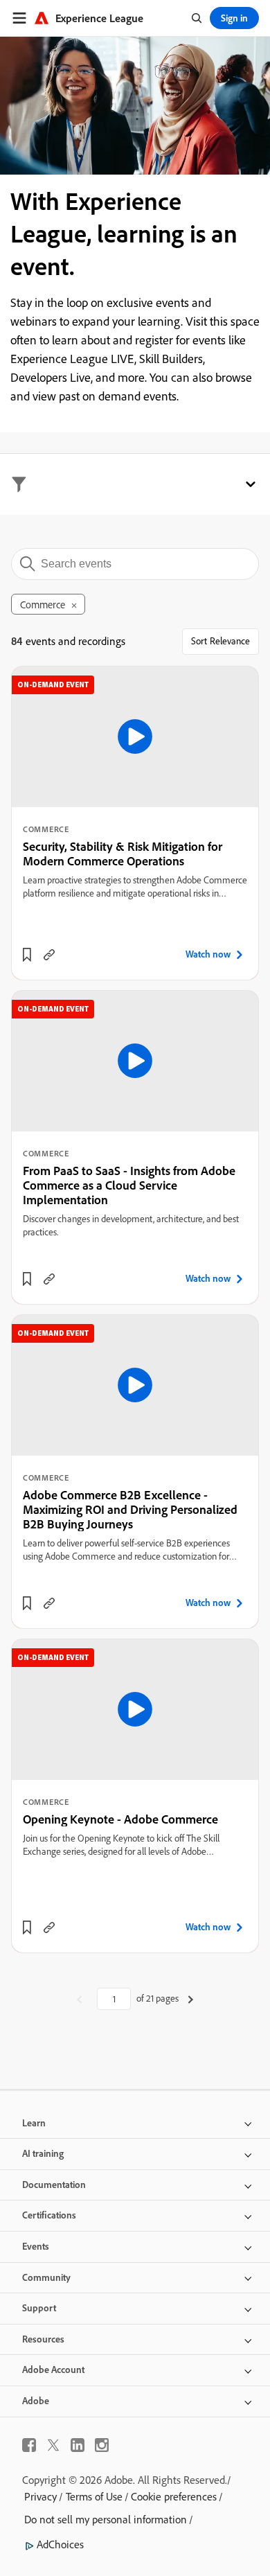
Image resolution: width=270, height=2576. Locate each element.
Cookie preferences (174, 2496)
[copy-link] (49, 955)
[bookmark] (27, 955)
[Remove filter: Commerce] (74, 606)
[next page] (191, 1999)
